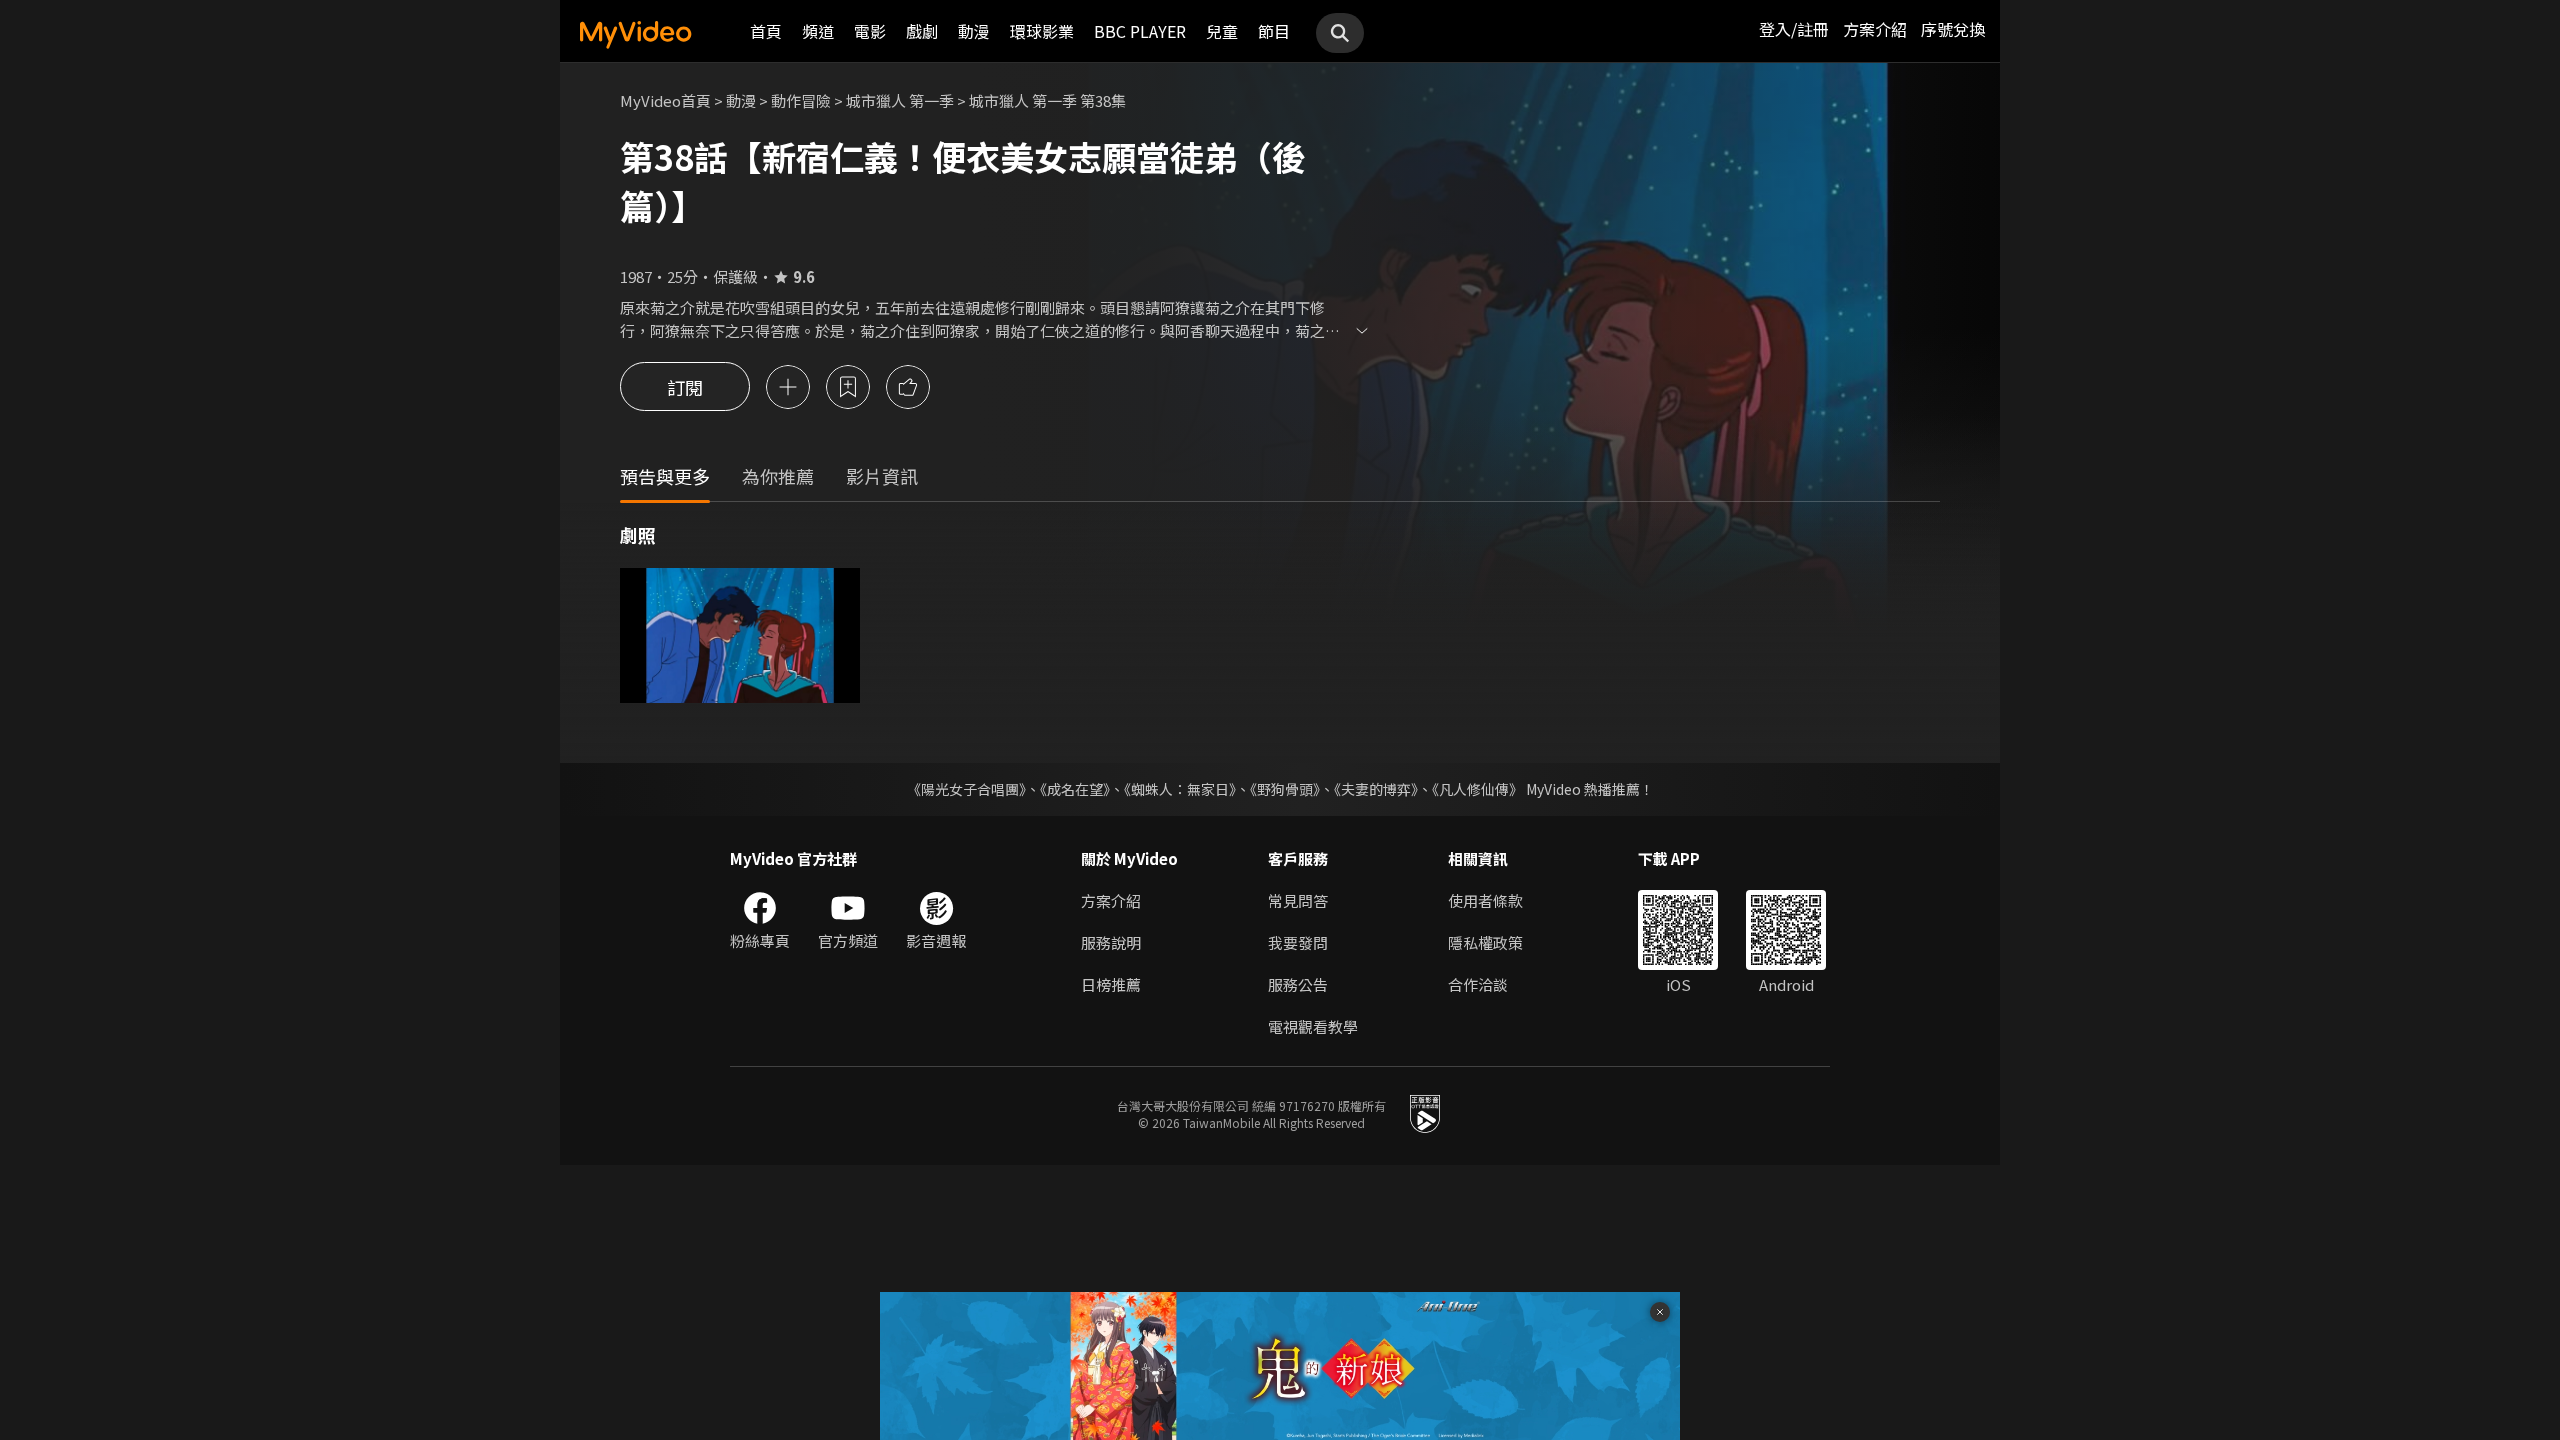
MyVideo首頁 (665, 100)
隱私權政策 (1485, 942)
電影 (870, 31)
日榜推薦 (1111, 984)
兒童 (1222, 31)
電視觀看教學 (1313, 1026)
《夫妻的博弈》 (1376, 789)
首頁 (766, 31)
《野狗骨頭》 (1285, 789)
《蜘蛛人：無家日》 (1180, 789)
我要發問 (1298, 942)
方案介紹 (1875, 29)
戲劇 (922, 31)
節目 (1274, 31)
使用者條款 (1485, 900)
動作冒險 (801, 100)
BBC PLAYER (1140, 31)
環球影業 (1042, 31)
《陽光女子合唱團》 (966, 789)
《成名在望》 (1075, 789)
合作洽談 (1478, 984)
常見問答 (1298, 900)
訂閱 (685, 387)
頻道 (818, 31)
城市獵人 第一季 (900, 100)
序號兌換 (1953, 29)
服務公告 (1298, 984)
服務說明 (1111, 942)
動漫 (974, 31)
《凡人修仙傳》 (1477, 789)
